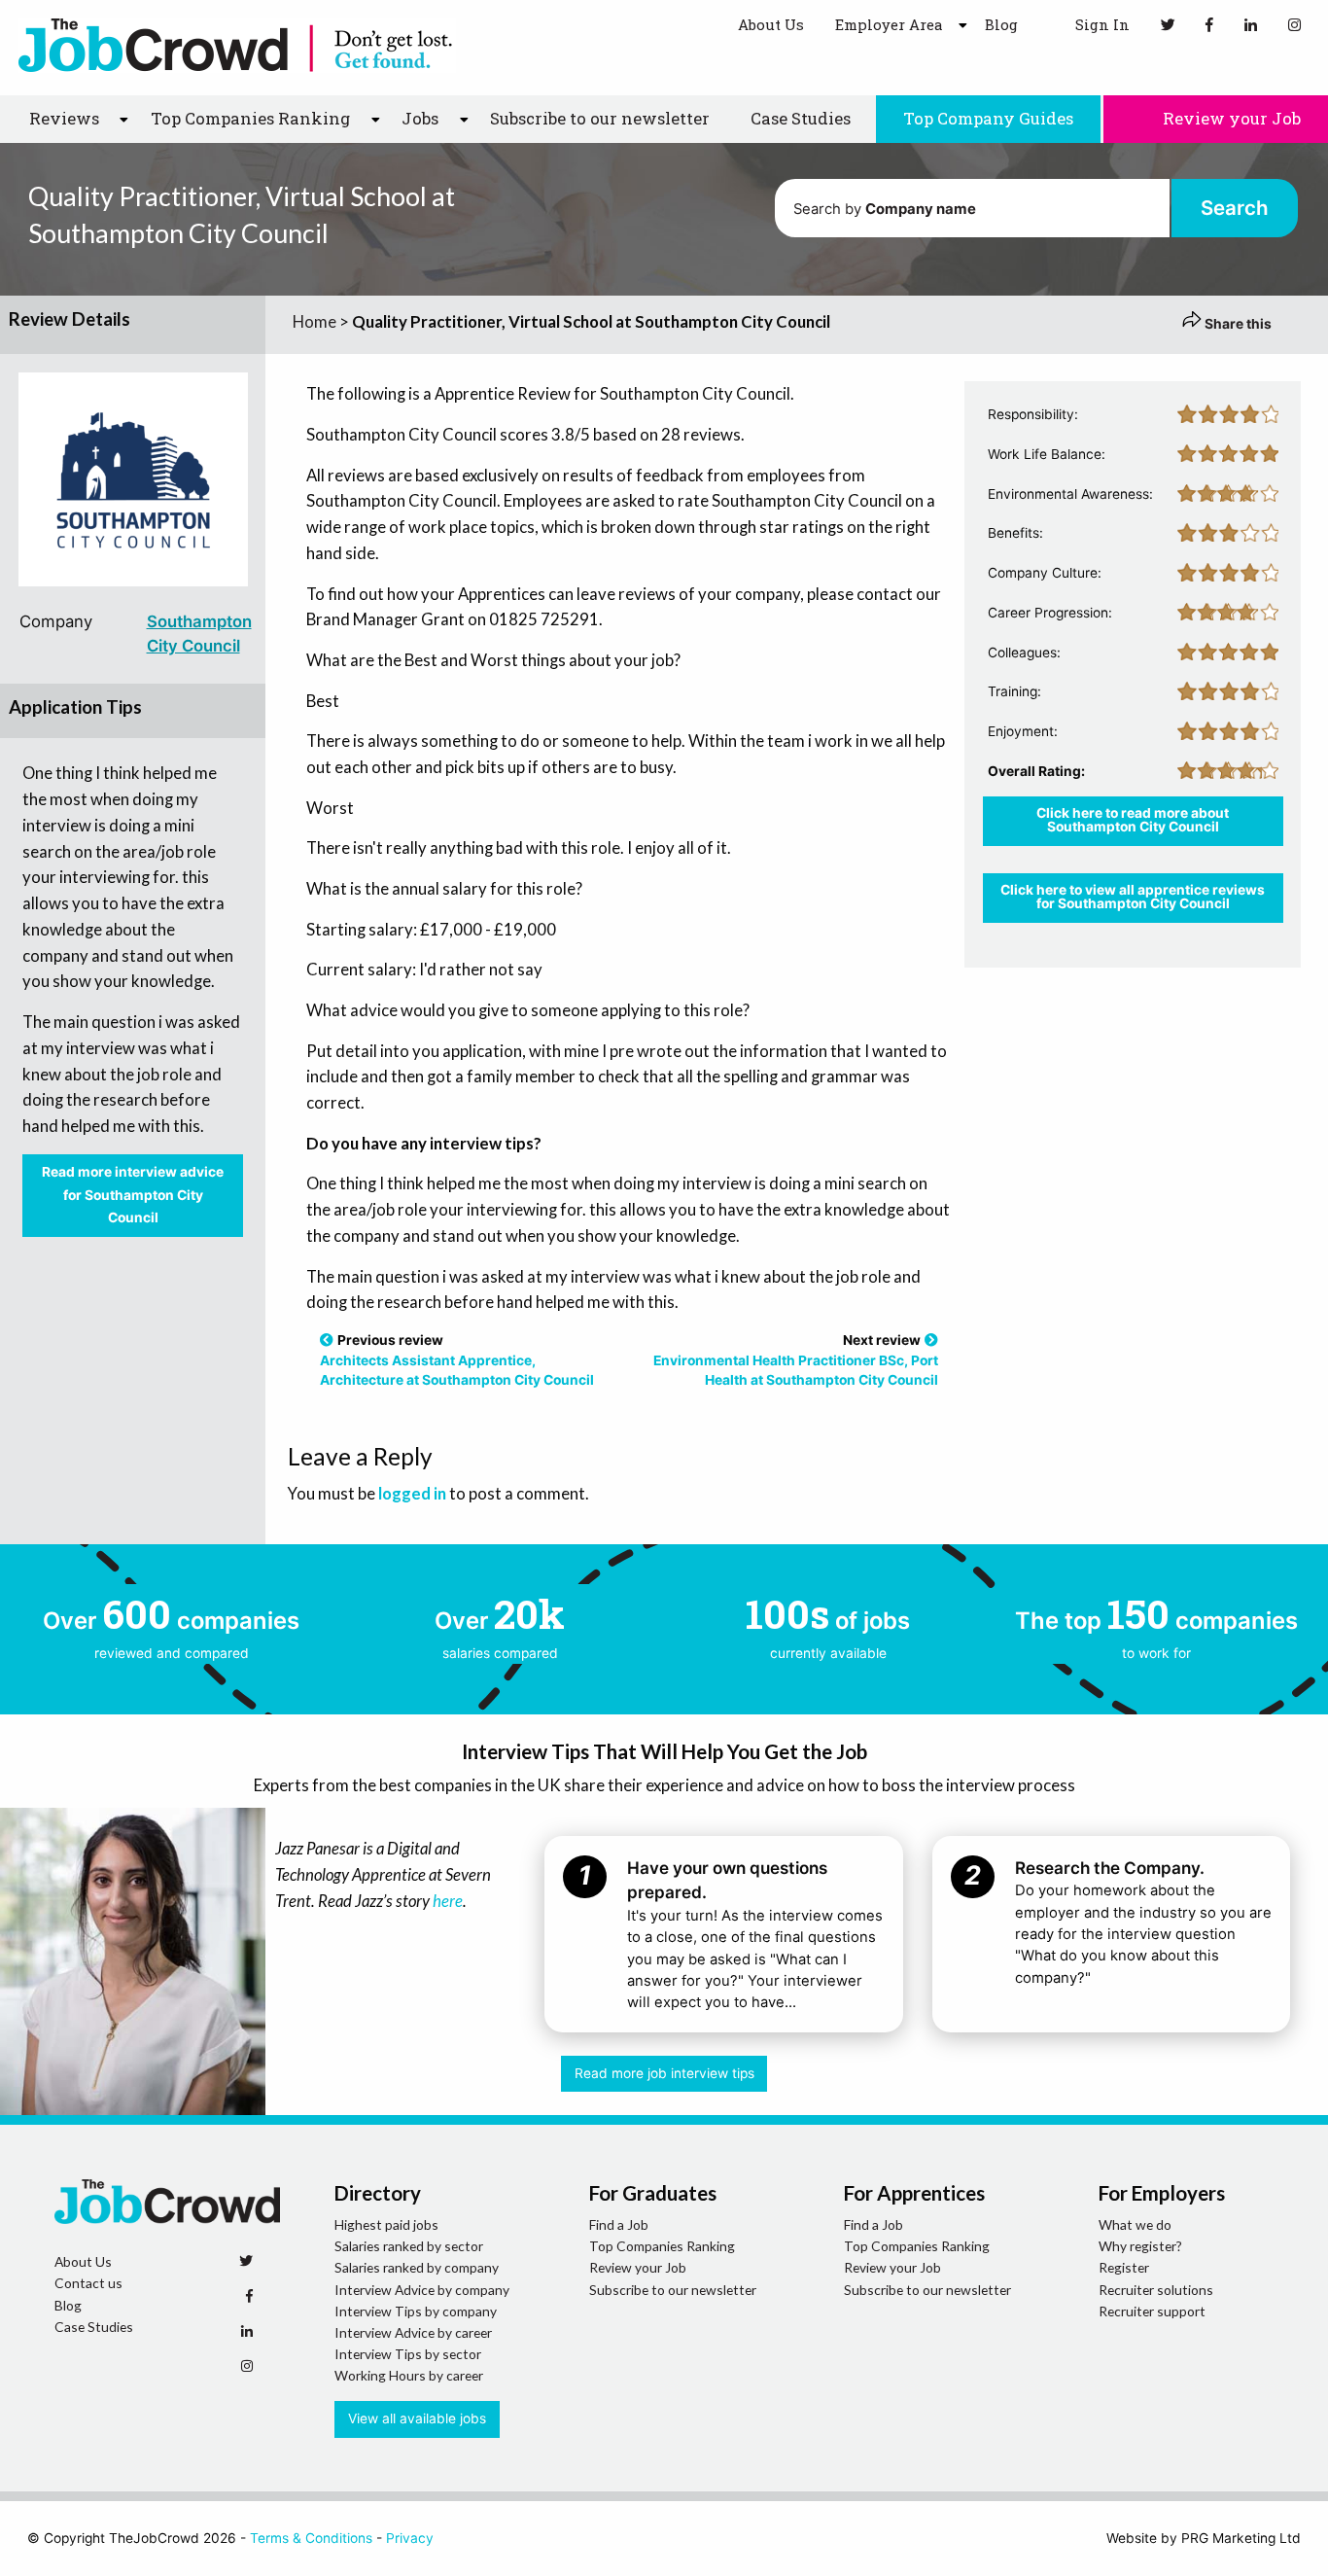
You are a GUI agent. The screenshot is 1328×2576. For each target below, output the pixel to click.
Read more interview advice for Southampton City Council (133, 1195)
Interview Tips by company (416, 2311)
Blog (1001, 24)
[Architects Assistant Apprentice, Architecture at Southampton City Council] (327, 1340)
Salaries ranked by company (417, 2267)
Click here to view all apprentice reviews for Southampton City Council (1133, 897)
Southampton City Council (199, 634)
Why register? (1140, 2246)
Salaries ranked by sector (409, 2246)
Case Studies (801, 118)
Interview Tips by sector (408, 2354)
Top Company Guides (988, 118)
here (448, 1901)
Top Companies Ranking (662, 2246)
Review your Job (1230, 118)
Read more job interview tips (664, 2073)
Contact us (88, 2283)
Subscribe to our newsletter (600, 118)
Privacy (410, 2538)
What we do (1135, 2224)
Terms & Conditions (311, 2538)
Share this (1237, 324)
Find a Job (619, 2224)
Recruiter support (1152, 2311)
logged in (412, 1493)
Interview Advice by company (422, 2290)
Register (1124, 2267)
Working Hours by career (409, 2375)
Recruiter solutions (1156, 2290)
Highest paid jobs (386, 2224)
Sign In (1101, 24)
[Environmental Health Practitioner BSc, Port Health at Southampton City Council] (931, 1340)
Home (315, 321)
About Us (771, 24)
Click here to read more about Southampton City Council (1133, 820)
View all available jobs (417, 2418)
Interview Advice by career (413, 2332)
